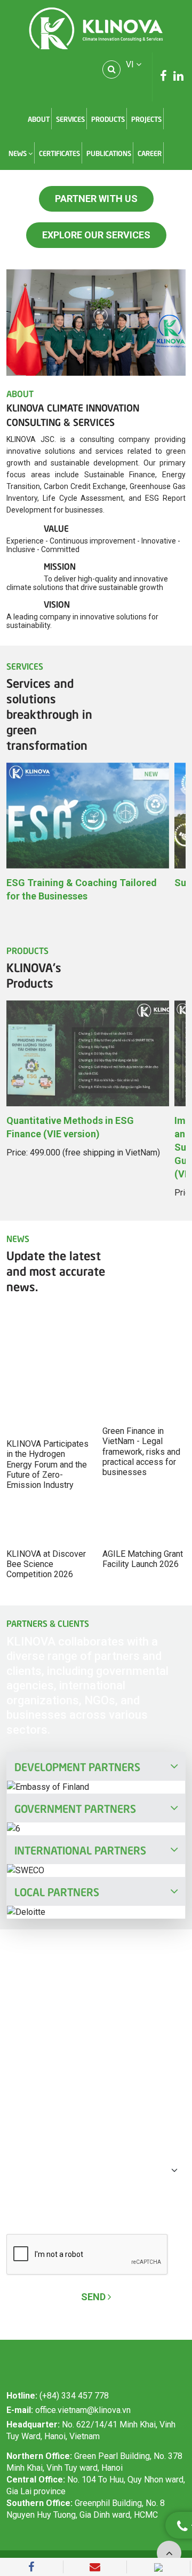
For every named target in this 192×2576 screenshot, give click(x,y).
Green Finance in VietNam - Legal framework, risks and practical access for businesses (141, 1452)
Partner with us (96, 199)
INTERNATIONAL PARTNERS (80, 1849)
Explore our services (96, 235)
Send (94, 2297)
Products (108, 119)
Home (15, 119)
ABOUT (39, 119)
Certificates (59, 153)
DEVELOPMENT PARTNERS (77, 1766)
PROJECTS (146, 119)
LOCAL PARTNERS (57, 1891)
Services (70, 119)
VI (131, 64)
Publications (109, 153)
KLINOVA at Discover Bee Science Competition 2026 (46, 1564)
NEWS (18, 153)
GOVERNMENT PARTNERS (75, 1807)
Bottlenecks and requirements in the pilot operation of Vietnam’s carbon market (88, 1304)
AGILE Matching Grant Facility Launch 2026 (143, 1559)
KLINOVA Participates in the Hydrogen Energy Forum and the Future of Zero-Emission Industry (47, 1464)
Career (150, 153)
